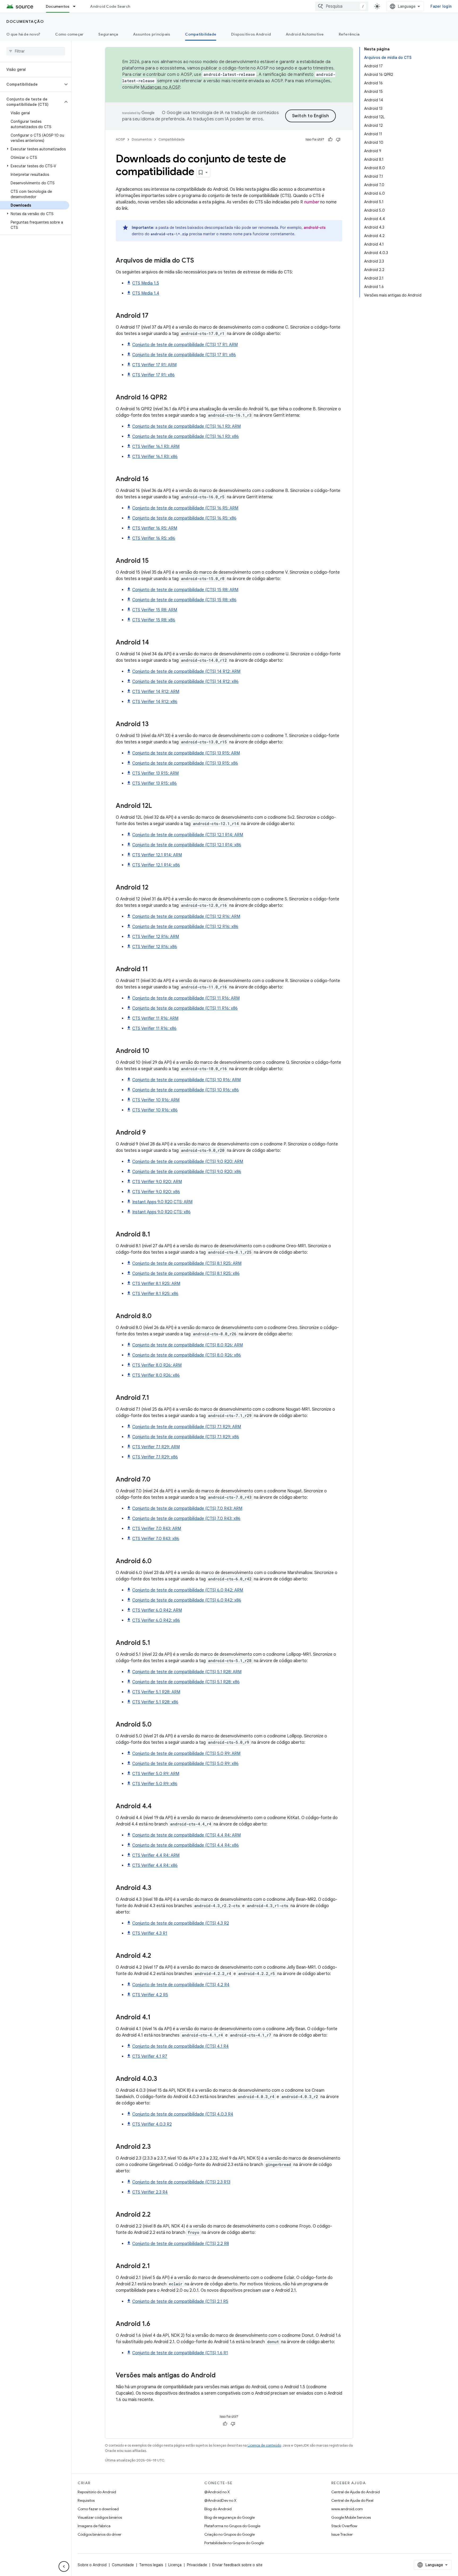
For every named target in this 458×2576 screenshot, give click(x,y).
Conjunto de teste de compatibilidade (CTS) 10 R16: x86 (186, 1090)
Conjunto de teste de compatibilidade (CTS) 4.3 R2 (181, 1923)
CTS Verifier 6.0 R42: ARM (157, 1610)
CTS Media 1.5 (146, 283)
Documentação (25, 21)
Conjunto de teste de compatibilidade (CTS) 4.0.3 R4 (183, 2114)
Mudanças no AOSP (160, 87)
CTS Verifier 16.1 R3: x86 (155, 457)
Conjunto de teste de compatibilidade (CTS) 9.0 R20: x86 (187, 1172)
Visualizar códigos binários (100, 2517)
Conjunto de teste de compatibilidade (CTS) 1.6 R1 (180, 2353)
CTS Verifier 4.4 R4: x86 (155, 1865)
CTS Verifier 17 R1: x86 (153, 375)
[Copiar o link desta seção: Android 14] (154, 643)
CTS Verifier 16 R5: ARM (155, 528)
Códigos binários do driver (100, 2534)
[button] (31, 84)
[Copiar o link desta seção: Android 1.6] (156, 2324)
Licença (175, 2565)
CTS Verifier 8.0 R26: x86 (156, 1375)
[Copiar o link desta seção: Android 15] (154, 561)
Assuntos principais (152, 34)
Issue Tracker (342, 2534)
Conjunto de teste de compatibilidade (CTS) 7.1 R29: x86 (186, 1437)
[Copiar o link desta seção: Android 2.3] (156, 2147)
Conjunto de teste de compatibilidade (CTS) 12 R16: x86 (185, 927)
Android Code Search (110, 6)
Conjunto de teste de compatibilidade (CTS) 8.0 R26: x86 (187, 1355)
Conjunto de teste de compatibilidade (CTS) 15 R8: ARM (185, 590)
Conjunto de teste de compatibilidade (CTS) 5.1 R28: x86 (186, 1682)
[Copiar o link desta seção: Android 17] (154, 316)
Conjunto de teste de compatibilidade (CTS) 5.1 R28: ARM (187, 1672)
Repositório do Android (97, 2492)
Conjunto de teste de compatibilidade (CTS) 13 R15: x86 (185, 763)
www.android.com (347, 2509)
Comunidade (123, 2565)
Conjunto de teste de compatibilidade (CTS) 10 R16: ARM (186, 1080)
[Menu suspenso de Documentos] (77, 6)
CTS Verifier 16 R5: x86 (154, 538)
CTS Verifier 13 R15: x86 (155, 783)
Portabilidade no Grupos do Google (234, 2543)
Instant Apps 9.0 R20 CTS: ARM (162, 1202)
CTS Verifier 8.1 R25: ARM (156, 1284)
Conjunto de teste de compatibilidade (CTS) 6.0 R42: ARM (188, 1590)
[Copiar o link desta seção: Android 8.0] (157, 1317)
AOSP (120, 139)
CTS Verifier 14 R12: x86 (155, 702)
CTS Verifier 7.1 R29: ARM (156, 1447)
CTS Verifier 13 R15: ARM (155, 773)
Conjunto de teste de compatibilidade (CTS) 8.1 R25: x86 (186, 1274)
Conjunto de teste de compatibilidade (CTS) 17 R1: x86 (184, 355)
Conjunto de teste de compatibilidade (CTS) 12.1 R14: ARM (188, 835)
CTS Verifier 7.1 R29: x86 (155, 1457)
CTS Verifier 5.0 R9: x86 (155, 1784)
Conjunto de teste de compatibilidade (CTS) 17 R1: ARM (185, 345)
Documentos (58, 6)
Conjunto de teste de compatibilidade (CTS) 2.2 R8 (181, 2244)
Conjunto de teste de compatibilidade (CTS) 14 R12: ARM (186, 672)
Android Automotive (305, 34)
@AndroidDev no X (220, 2500)
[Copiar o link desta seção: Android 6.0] (157, 1562)
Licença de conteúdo (264, 2445)
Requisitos (86, 2500)
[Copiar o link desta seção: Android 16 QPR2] (172, 398)
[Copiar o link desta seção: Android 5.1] (156, 1643)
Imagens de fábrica (94, 2526)
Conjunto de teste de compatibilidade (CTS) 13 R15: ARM (186, 753)
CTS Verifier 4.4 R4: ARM (156, 1855)
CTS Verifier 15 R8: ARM (155, 610)
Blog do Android (218, 2509)
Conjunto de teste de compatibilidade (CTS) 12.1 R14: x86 (187, 845)
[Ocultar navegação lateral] (64, 2566)
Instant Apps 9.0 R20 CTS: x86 (161, 1212)
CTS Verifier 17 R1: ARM (154, 365)
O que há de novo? (23, 34)
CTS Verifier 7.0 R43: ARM (157, 1529)
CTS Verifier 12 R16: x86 (155, 947)
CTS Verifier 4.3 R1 (150, 1933)
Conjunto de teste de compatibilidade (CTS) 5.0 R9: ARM (186, 1754)
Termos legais (151, 2565)
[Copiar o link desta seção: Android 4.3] (157, 1888)
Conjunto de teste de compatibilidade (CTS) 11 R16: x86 (185, 1008)
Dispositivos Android (251, 34)
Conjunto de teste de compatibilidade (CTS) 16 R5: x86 (184, 518)
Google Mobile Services (351, 2517)
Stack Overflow (344, 2526)
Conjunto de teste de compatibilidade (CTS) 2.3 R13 (181, 2182)
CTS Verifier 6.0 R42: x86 (156, 1620)
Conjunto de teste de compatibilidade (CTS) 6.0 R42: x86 (187, 1600)
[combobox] (342, 6)
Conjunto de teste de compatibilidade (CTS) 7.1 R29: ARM (187, 1427)
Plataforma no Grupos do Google (232, 2526)
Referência (349, 34)
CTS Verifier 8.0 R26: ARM (157, 1365)
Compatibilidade (201, 34)
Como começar (69, 34)
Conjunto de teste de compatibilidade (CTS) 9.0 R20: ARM (188, 1162)
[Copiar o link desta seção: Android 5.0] (157, 1725)
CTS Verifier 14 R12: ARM (156, 692)
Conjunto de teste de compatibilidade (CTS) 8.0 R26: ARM (188, 1345)
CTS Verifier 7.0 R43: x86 (156, 1539)
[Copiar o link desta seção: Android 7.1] (155, 1398)
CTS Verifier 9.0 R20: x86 (156, 1192)
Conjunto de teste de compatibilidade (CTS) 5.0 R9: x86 (185, 1764)
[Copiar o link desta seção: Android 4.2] (156, 1956)
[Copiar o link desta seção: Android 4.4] (157, 1807)
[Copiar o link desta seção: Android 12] (154, 888)
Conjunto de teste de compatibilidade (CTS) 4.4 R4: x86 (186, 1845)
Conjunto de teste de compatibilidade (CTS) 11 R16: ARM (186, 998)
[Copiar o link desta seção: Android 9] (151, 1133)
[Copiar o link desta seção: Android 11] (153, 970)
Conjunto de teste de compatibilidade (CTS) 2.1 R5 (180, 2302)
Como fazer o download (98, 2509)
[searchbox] (36, 51)
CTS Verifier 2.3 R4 (150, 2192)
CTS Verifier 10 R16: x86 (155, 1110)
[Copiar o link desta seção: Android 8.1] (156, 1235)
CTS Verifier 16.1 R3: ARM (156, 447)
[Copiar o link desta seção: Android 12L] (157, 806)
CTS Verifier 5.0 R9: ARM (156, 1774)
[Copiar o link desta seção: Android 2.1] (155, 2266)
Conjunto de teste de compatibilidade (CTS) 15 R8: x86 (184, 600)
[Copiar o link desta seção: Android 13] (154, 725)
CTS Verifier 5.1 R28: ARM (156, 1692)
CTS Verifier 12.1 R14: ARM (157, 855)
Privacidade (197, 2565)
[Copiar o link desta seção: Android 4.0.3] (162, 2079)
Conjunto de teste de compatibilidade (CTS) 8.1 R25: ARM (187, 1263)
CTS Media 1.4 (146, 293)
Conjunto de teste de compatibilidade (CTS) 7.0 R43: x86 (186, 1519)
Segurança (108, 34)
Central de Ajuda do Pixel (352, 2500)
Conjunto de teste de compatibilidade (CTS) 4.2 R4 (181, 1985)
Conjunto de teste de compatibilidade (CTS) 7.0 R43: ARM (187, 1509)
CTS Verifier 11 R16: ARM (155, 1018)
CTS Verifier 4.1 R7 (150, 2056)
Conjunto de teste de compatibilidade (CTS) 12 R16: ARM (186, 917)
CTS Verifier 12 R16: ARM (156, 937)
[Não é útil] (338, 140)
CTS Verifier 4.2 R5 (150, 1995)
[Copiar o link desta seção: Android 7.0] (156, 1480)
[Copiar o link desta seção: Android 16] (154, 480)
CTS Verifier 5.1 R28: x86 (155, 1702)
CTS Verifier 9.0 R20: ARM (157, 1182)
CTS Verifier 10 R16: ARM (156, 1100)
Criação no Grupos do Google (230, 2534)
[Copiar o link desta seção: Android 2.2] (156, 2215)
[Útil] (330, 140)
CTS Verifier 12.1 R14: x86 (156, 865)
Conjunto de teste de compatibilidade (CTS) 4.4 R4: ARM (186, 1835)
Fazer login (441, 6)
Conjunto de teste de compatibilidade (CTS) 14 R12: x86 (185, 682)
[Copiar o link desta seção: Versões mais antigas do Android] (221, 2376)
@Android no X (217, 2492)
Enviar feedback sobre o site (237, 2565)
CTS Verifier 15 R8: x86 (154, 620)
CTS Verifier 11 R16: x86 (154, 1028)
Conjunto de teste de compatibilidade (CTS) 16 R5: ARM (185, 508)
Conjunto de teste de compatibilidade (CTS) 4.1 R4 (180, 2046)
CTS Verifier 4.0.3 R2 (152, 2124)
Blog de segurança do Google (230, 2517)
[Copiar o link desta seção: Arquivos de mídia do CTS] (199, 261)
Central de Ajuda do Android (356, 2492)
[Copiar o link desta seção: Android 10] (155, 1051)
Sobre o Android (92, 2565)
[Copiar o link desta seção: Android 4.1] (156, 2018)
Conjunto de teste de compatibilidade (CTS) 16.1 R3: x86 (186, 437)
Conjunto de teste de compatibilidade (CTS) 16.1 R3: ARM (186, 426)
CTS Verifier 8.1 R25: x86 (155, 1294)
